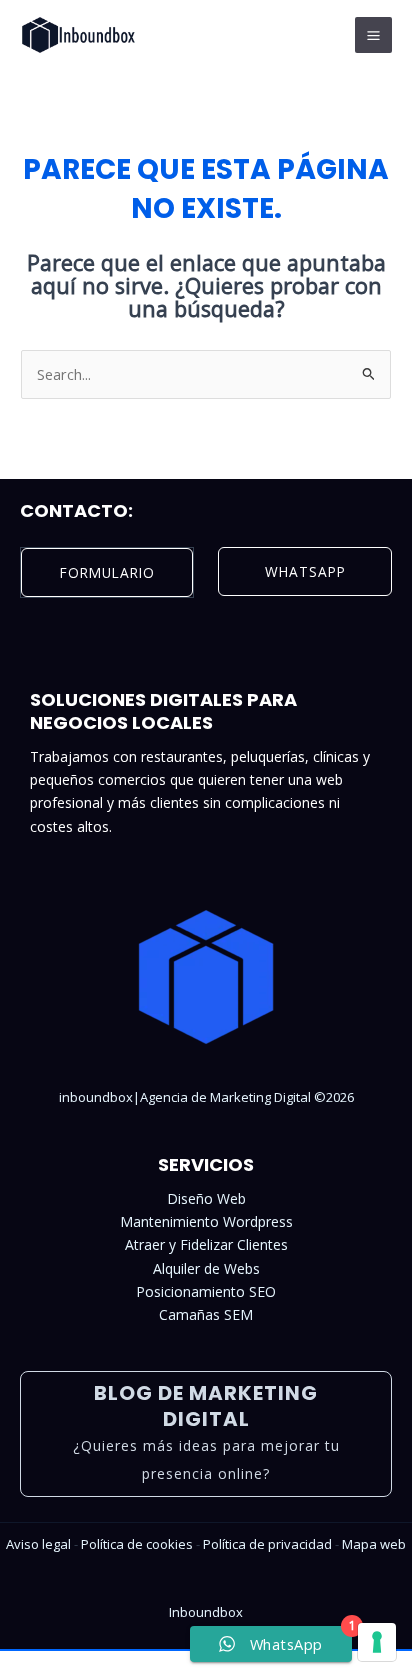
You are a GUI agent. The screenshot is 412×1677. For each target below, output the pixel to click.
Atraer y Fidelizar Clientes (206, 1244)
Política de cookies (137, 1544)
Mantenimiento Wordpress (206, 1221)
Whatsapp (305, 571)
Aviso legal (38, 1544)
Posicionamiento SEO (206, 1291)
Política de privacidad (267, 1544)
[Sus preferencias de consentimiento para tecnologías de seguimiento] (377, 1642)
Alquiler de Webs (206, 1268)
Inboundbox (206, 1612)
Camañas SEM (206, 1314)
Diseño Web (206, 1198)
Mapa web (374, 1544)
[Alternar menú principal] (373, 35)
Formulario (107, 572)
